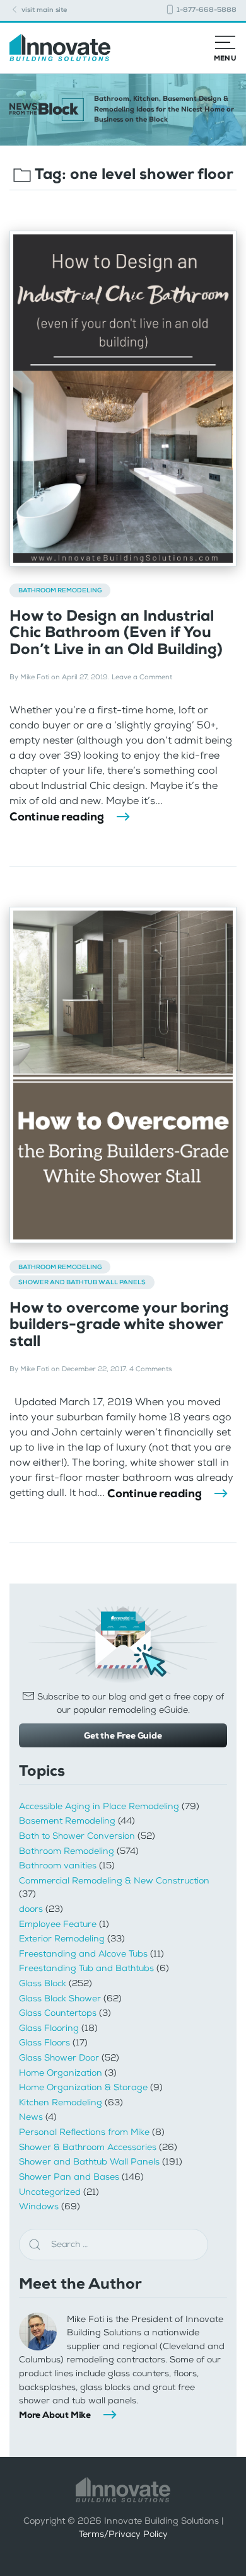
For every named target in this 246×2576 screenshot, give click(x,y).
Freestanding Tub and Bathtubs (86, 1968)
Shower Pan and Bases (69, 2177)
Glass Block (43, 1983)
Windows (39, 2206)
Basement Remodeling (67, 1821)
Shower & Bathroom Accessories (88, 2147)
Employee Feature (58, 1924)
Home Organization (61, 2073)
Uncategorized (50, 2192)
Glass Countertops (58, 2013)
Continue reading (57, 817)
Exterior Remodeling (62, 1939)
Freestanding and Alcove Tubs (83, 1954)
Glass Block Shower (60, 1998)
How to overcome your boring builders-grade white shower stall (119, 1324)
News (31, 2117)
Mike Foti (35, 677)
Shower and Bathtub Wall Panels (82, 1282)
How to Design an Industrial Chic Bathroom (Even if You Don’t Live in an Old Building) (116, 632)
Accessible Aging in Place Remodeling (99, 1806)
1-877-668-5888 (206, 10)
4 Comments (150, 1369)
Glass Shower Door (59, 2058)
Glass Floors (44, 2043)
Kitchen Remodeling (61, 2102)
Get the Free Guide (123, 1735)
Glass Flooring (49, 2028)
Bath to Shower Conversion (77, 1836)
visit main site (43, 10)
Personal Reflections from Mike (84, 2132)
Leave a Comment (142, 677)
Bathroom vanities (58, 1866)
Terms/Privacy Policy (123, 2534)
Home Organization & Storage (83, 2087)
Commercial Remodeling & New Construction (114, 1881)
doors (31, 1909)
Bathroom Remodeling (60, 590)
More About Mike (55, 2415)
